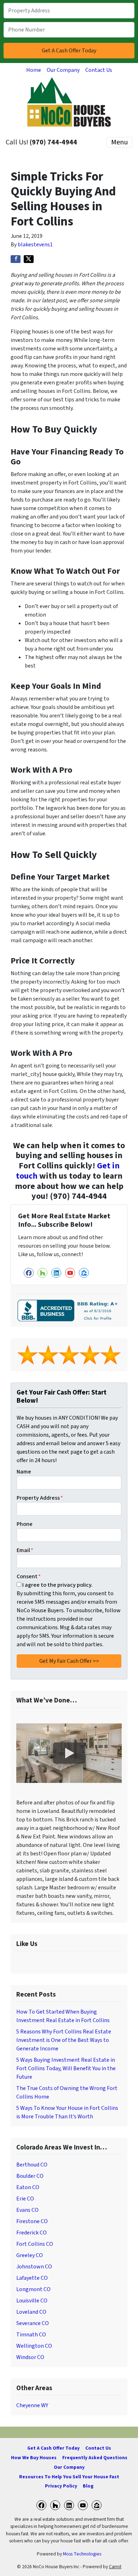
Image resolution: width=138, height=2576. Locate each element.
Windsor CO (30, 2357)
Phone (25, 1524)
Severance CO (33, 2323)
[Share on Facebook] (16, 259)
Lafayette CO (32, 2278)
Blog (88, 2486)
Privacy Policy (61, 2486)
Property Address (40, 1498)
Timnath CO (31, 2335)
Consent (29, 1576)
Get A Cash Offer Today (53, 2448)
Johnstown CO (34, 2267)
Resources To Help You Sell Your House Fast (69, 2477)
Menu (119, 142)
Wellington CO (34, 2346)
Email (25, 1550)
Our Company (63, 70)
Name (24, 1472)
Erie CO (25, 2199)
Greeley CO (30, 2255)
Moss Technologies (82, 2554)
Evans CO (27, 2210)
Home (34, 70)
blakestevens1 (35, 245)
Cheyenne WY (32, 2405)
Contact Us (99, 70)
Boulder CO (30, 2176)
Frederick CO (31, 2233)
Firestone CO (32, 2221)
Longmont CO (33, 2289)
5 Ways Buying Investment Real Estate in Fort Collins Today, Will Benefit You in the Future (66, 2068)
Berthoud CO (32, 2165)
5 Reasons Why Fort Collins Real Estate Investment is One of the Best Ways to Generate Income (64, 2040)
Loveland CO (31, 2312)
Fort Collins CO (35, 2244)
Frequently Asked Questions (95, 2458)
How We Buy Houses (34, 2458)
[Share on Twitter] (29, 259)
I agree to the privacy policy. (57, 1585)
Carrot (115, 2567)
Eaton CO (28, 2187)
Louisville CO (32, 2301)
